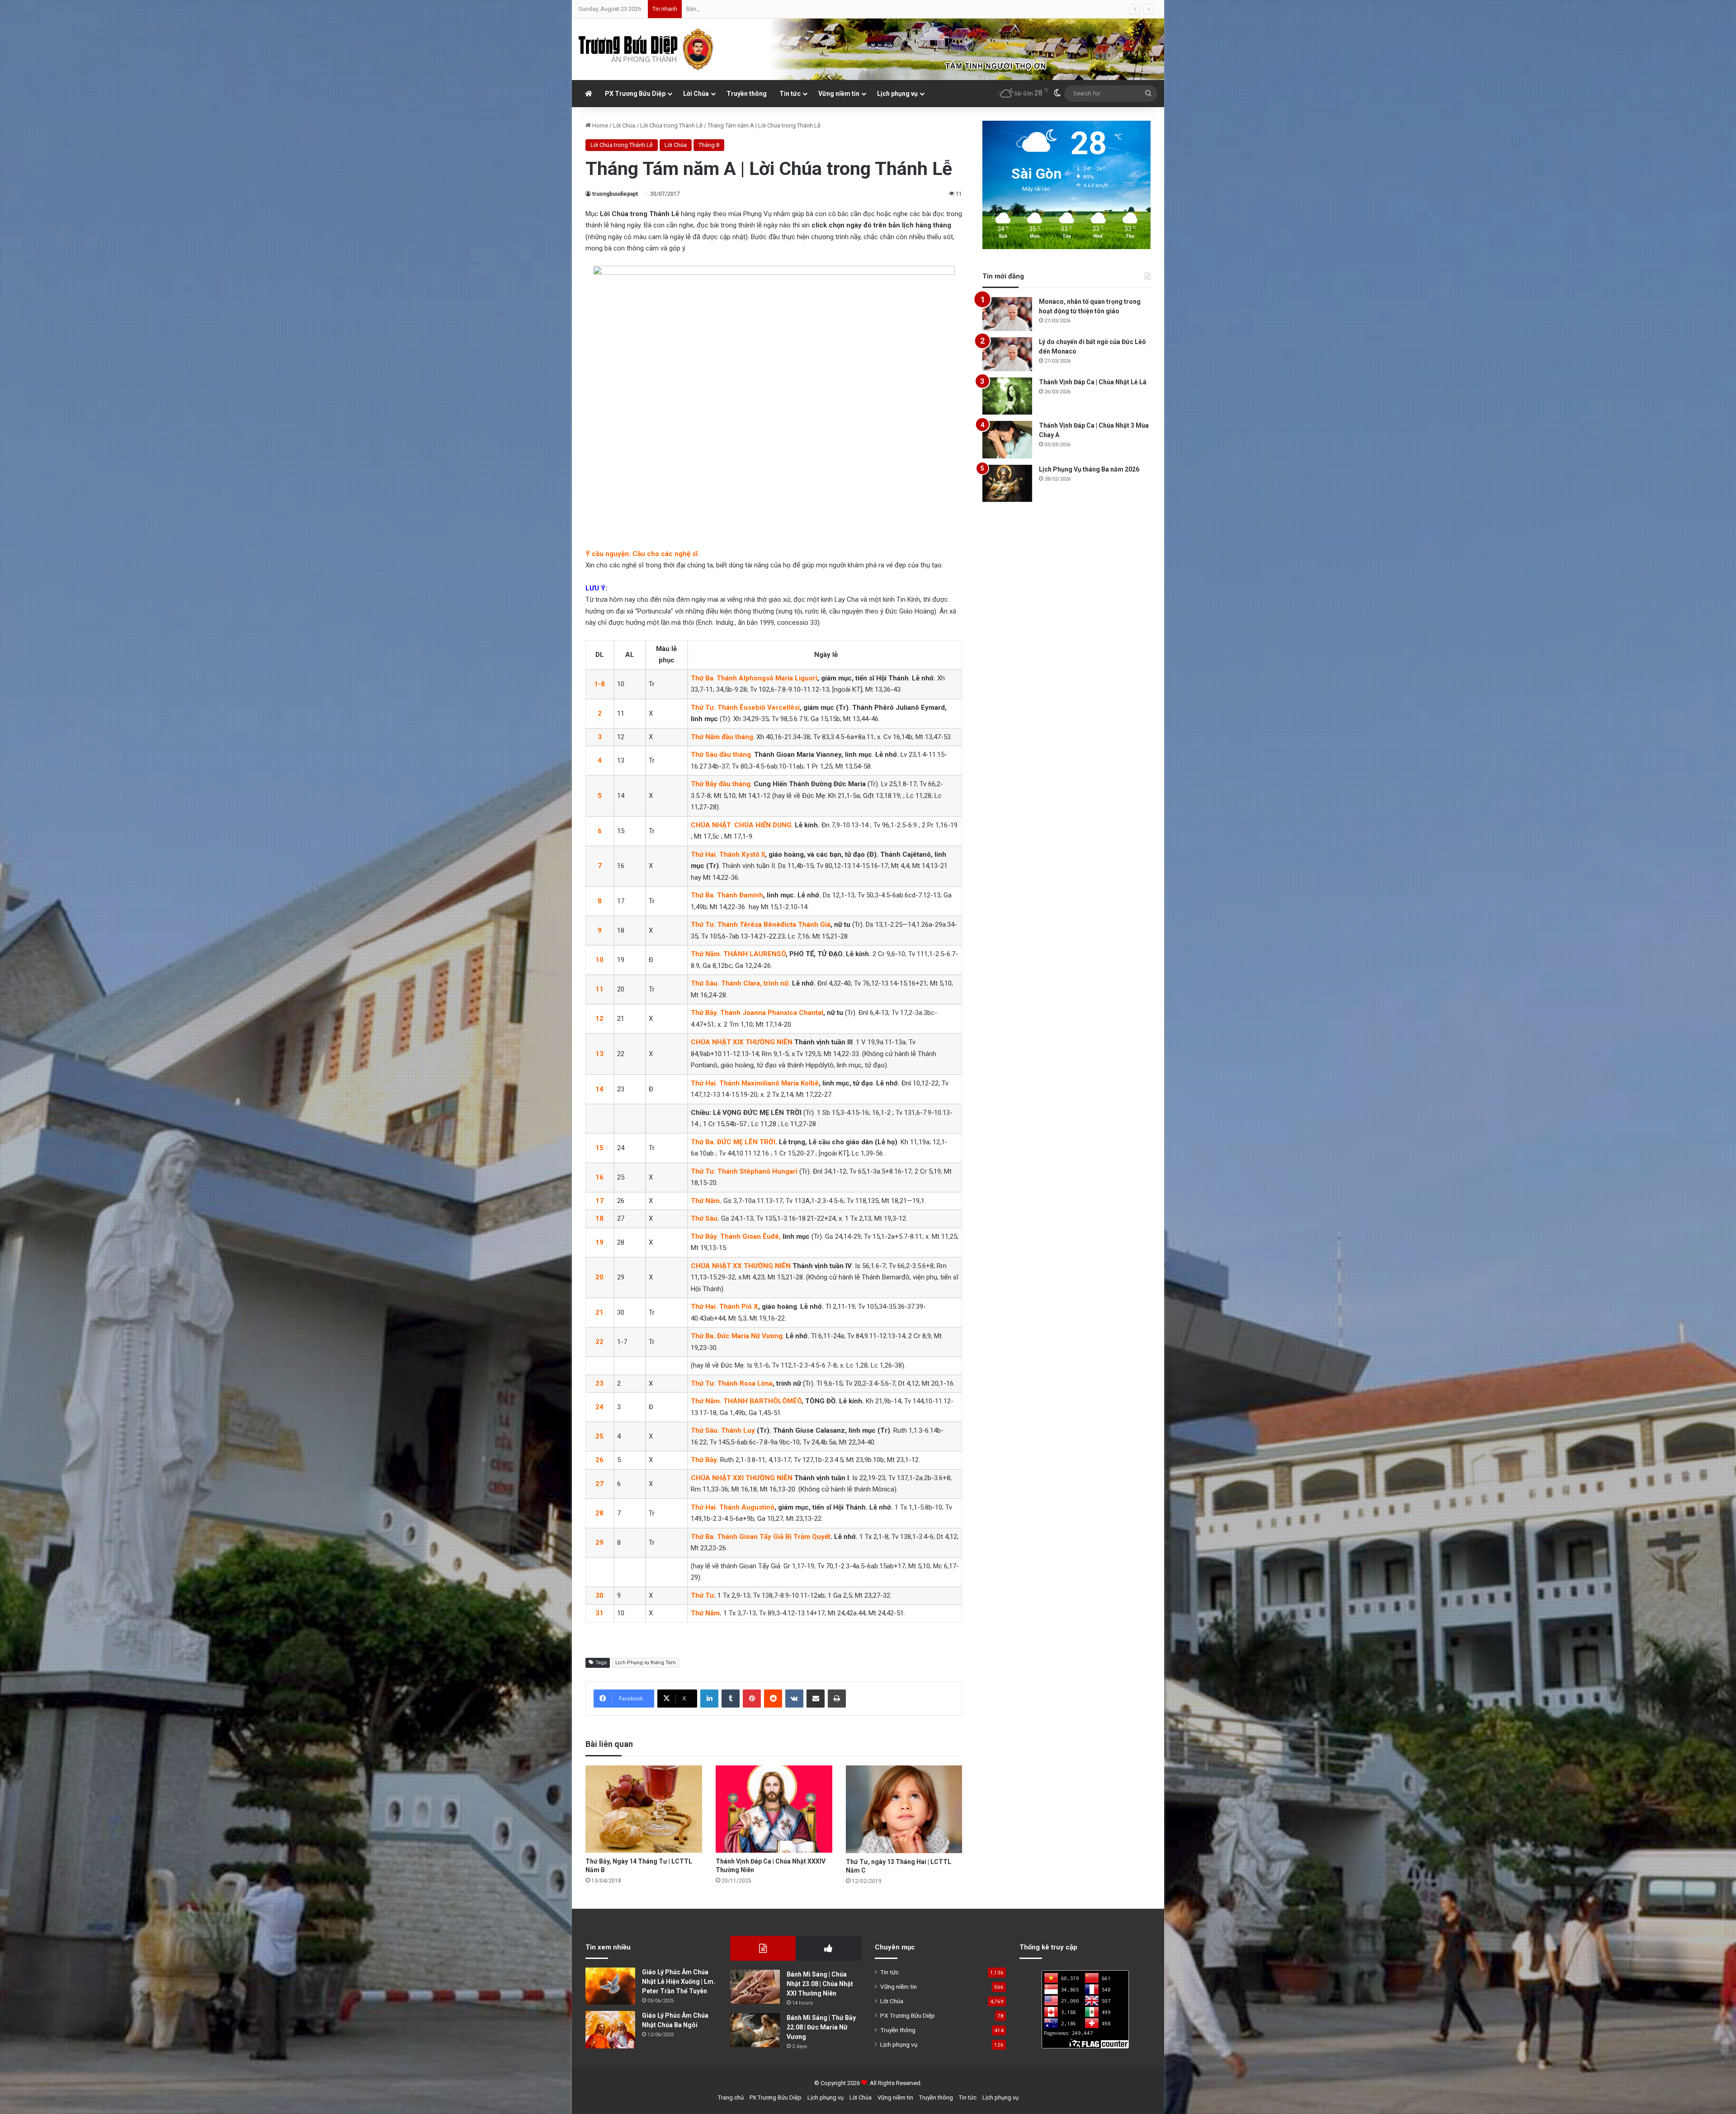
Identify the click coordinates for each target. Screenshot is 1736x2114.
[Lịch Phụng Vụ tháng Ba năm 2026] (1007, 484)
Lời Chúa (696, 94)
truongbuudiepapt (615, 194)
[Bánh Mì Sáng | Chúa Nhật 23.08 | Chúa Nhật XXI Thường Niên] (755, 1987)
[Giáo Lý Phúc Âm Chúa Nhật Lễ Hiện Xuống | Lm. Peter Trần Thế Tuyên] (610, 1986)
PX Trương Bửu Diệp (635, 94)
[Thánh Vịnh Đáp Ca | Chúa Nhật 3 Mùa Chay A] (1007, 440)
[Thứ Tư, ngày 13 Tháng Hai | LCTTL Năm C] (904, 1809)
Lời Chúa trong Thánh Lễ (671, 125)
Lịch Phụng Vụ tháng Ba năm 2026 (1089, 469)
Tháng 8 (709, 145)
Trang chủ (731, 2097)
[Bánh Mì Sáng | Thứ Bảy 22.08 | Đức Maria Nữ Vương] (755, 2030)
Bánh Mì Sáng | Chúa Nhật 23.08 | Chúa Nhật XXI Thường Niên (820, 1984)
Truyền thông (747, 94)
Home (599, 125)
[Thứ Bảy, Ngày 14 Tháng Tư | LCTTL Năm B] (644, 1809)
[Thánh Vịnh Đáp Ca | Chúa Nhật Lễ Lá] (1007, 396)
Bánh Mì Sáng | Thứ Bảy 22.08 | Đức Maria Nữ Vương (821, 2027)
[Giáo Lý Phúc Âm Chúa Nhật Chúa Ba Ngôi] (610, 2030)
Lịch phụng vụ (897, 94)
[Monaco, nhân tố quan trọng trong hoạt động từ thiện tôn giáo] (1007, 314)
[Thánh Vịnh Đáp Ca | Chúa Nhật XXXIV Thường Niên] (774, 1809)
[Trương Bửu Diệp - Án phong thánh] (646, 49)
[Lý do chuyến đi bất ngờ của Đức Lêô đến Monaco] (1007, 354)
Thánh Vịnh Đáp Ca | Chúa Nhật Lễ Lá (1093, 382)
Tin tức (790, 94)
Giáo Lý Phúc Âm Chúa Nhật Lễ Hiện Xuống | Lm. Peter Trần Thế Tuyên (679, 1982)
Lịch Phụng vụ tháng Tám (646, 1663)
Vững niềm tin (839, 94)
